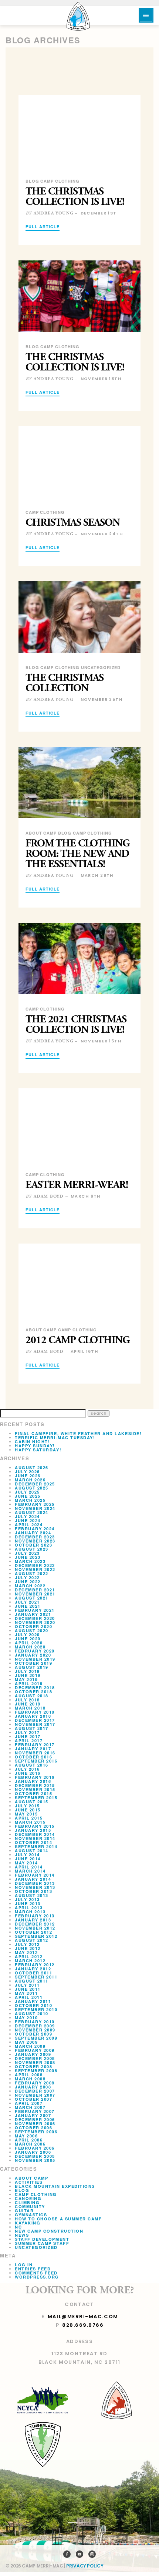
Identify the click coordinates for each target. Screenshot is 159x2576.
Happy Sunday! (35, 1446)
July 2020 (27, 1635)
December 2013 (35, 1883)
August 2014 (32, 1851)
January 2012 (33, 1969)
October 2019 (33, 1663)
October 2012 (33, 1932)
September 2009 (36, 2038)
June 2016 (28, 1773)
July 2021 (27, 1602)
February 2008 (35, 2083)
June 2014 (28, 1859)
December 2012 (35, 1924)
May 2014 (26, 1863)
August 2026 (32, 1467)
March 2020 (30, 1647)
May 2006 (26, 2136)
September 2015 (36, 1798)
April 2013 (29, 1908)
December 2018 (35, 1688)
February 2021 (35, 1610)
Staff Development (42, 2239)
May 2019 (26, 1679)
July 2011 (27, 1985)
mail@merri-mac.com (83, 2317)
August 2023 (32, 1549)
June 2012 (28, 1948)
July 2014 (27, 1855)
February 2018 (35, 1712)
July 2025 (27, 1492)
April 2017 (29, 1740)
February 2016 (35, 1777)
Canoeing (28, 2198)
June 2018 (28, 1704)
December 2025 (35, 1484)
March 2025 (30, 1500)
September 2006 (36, 2132)
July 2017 (27, 1732)
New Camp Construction (49, 2231)
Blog (22, 2190)
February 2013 (35, 1916)
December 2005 (35, 2156)
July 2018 (27, 1700)
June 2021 (28, 1606)
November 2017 (35, 1724)
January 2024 (33, 1533)
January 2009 (33, 2054)
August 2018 (32, 1696)
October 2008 (33, 2066)
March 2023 (30, 1561)
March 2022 (30, 1586)
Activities (29, 2182)
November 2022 (35, 1569)
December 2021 (35, 1590)
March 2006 (30, 2144)
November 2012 (35, 1928)
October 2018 (33, 1692)
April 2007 (29, 2103)
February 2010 (35, 2022)
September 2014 (36, 1846)
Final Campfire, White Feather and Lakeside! (78, 1433)
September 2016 (36, 1761)
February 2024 (35, 1529)
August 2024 (32, 1512)
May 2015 (26, 1814)
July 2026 (27, 1472)
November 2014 (35, 1838)
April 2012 (29, 1956)
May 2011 (26, 1993)
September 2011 (36, 1977)
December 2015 (35, 1785)
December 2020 (35, 1618)
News (22, 2235)
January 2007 (33, 2115)
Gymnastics (31, 2215)
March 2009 (30, 2046)
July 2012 (27, 1944)
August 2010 (32, 2013)
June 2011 (28, 1989)
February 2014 (35, 1875)
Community (30, 2206)
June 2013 (28, 1903)
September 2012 (36, 1936)
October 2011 (33, 1973)
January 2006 (33, 2152)
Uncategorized (36, 2247)
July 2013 (27, 1899)
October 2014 (33, 1842)
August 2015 (32, 1802)
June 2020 (28, 1639)
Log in (24, 2265)
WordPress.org (37, 2277)
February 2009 (35, 2050)
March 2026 (30, 1480)
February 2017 (35, 1745)
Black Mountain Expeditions (55, 2186)
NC (18, 2227)
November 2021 (35, 1594)
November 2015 (35, 1789)
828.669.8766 (83, 2325)
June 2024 (28, 1520)
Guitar (24, 2211)
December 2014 (35, 1834)
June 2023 (28, 1557)
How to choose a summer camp (58, 2219)
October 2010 (33, 2005)
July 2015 (27, 1806)
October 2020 (33, 1626)
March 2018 (30, 1708)
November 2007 (35, 2095)
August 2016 (32, 1765)
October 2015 (33, 1793)
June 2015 (28, 1810)
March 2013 (30, 1912)
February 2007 (35, 2111)
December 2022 (35, 1565)
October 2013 (33, 1891)
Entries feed (33, 2269)
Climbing (27, 2202)
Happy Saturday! (38, 1450)
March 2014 (30, 1871)
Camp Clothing (36, 2194)
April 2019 (29, 1683)
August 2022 (32, 1573)
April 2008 (29, 2075)
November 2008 (35, 2062)
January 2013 (33, 1920)
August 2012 (32, 1940)
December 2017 (35, 1720)
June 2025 (28, 1496)
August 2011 (32, 1981)
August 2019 (32, 1667)
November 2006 (35, 2124)
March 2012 (30, 1961)
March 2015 (30, 1822)
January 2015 (33, 1830)
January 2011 (33, 2001)
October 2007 (33, 2099)
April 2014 (29, 1867)
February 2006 (35, 2148)
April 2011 (29, 1997)
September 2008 (36, 2071)
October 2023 (33, 1545)
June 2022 (28, 1582)
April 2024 (29, 1525)
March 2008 (30, 2079)
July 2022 (27, 1577)
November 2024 (35, 1508)
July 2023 (27, 1553)
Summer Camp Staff (42, 2243)
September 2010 (36, 2009)
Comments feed (36, 2273)
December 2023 (35, 1537)
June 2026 (28, 1476)
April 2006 (29, 2140)
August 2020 (32, 1630)
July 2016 (27, 1769)
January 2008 (33, 2087)
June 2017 (28, 1736)
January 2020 (33, 1655)
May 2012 (26, 1952)
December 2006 (35, 2119)
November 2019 (35, 1659)
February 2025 (35, 1504)
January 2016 (33, 1781)
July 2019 (27, 1671)
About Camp (31, 2178)
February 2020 (35, 1651)
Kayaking (28, 2223)
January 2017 (33, 1749)
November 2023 (35, 1541)
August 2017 (32, 1728)
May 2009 (26, 2042)
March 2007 (30, 2107)
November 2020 (35, 1622)
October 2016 (33, 1757)
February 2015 (35, 1826)
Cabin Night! (32, 1442)
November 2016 (35, 1753)
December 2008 (35, 2058)
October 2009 (33, 2034)
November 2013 (35, 1887)
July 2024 (27, 1516)
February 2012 (35, 1965)
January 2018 (33, 1716)
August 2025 (32, 1488)
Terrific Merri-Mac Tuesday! (55, 1437)
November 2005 (35, 2160)
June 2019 (28, 1675)
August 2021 (32, 1598)
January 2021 (33, 1614)
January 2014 (33, 1879)
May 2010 (26, 2018)
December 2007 (35, 2091)
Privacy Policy (85, 2566)
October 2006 (33, 2128)
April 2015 (29, 1818)
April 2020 (29, 1643)
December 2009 (35, 2026)
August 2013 (32, 1895)
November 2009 (35, 2030)
